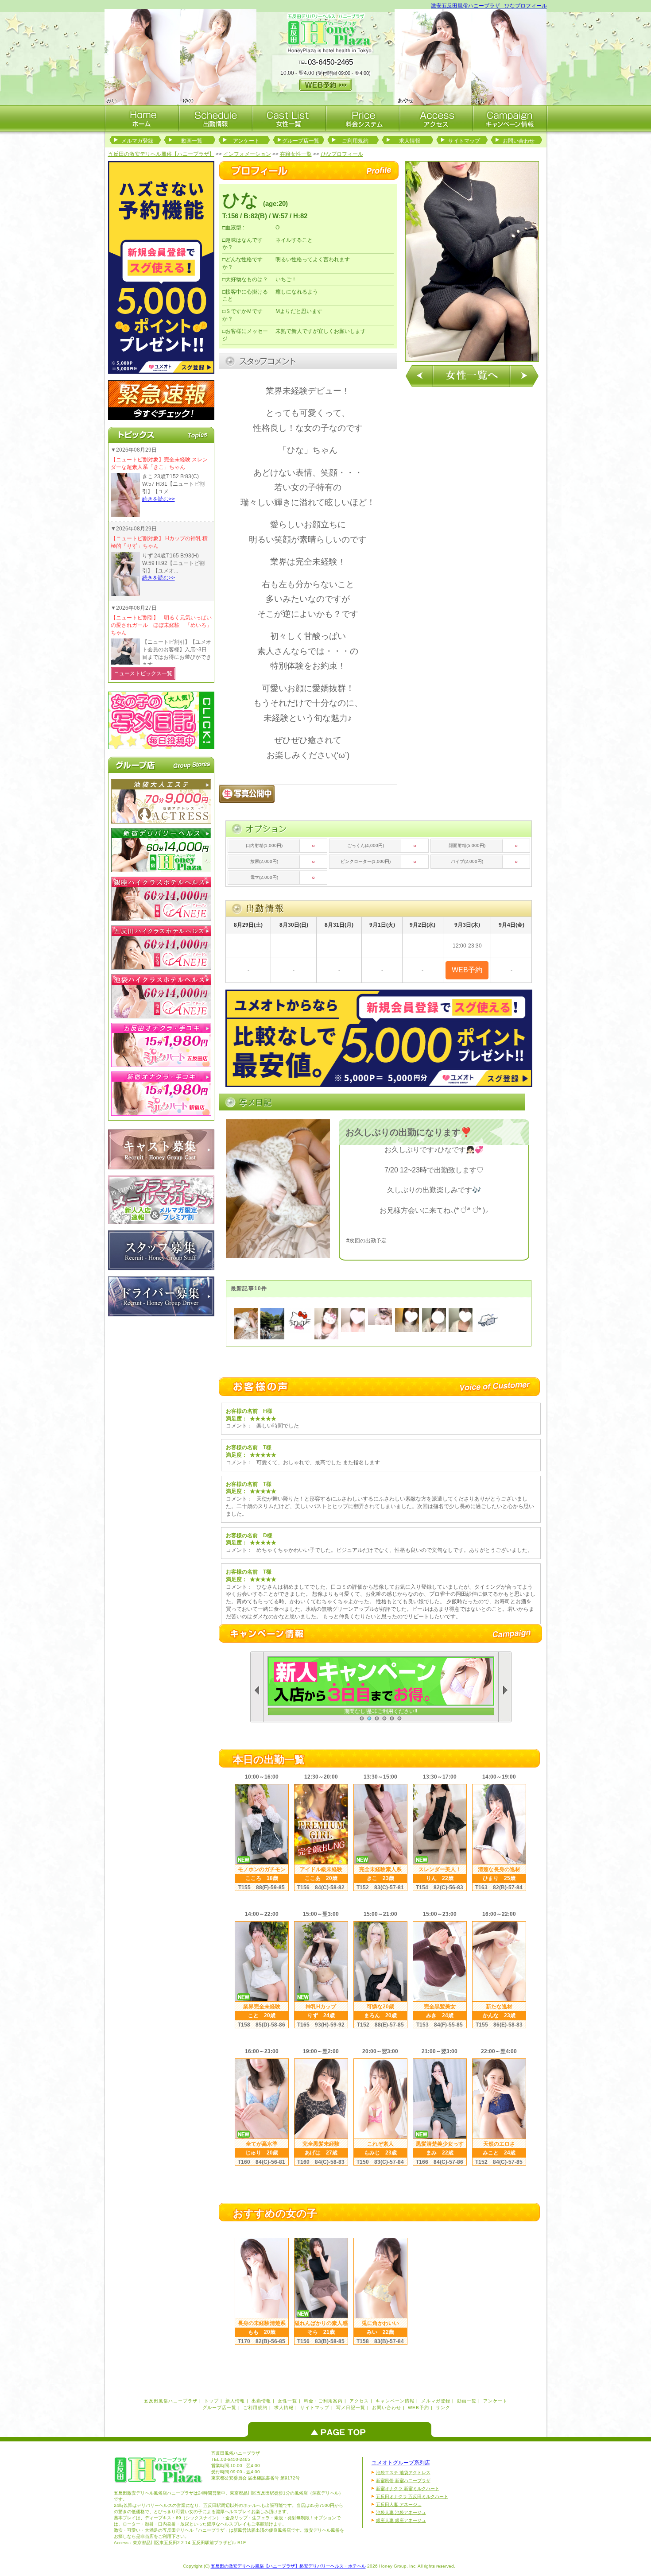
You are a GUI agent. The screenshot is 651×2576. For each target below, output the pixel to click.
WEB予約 (418, 2408)
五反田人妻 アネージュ (399, 2504)
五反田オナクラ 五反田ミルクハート (412, 2497)
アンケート (246, 141)
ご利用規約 (355, 141)
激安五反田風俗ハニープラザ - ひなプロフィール (489, 6)
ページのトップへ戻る (342, 2429)
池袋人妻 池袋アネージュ (401, 2512)
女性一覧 (287, 2401)
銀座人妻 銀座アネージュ (401, 2520)
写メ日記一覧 (351, 2408)
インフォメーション (247, 154)
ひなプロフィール (342, 154)
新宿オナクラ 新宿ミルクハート (408, 2489)
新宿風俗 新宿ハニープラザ (403, 2481)
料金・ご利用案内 (323, 2401)
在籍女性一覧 (296, 154)
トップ (211, 2401)
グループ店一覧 (301, 141)
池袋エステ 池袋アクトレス (403, 2473)
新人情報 (235, 2401)
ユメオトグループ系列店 (401, 2463)
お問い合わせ (519, 141)
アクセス (359, 2401)
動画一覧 (192, 141)
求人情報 (410, 141)
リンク (443, 2408)
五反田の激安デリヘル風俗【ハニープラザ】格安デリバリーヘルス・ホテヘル (288, 2566)
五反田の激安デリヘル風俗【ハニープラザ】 (161, 154)
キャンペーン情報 (395, 2401)
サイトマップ (464, 141)
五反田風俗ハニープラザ (171, 2401)
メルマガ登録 (137, 141)
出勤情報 (261, 2401)
